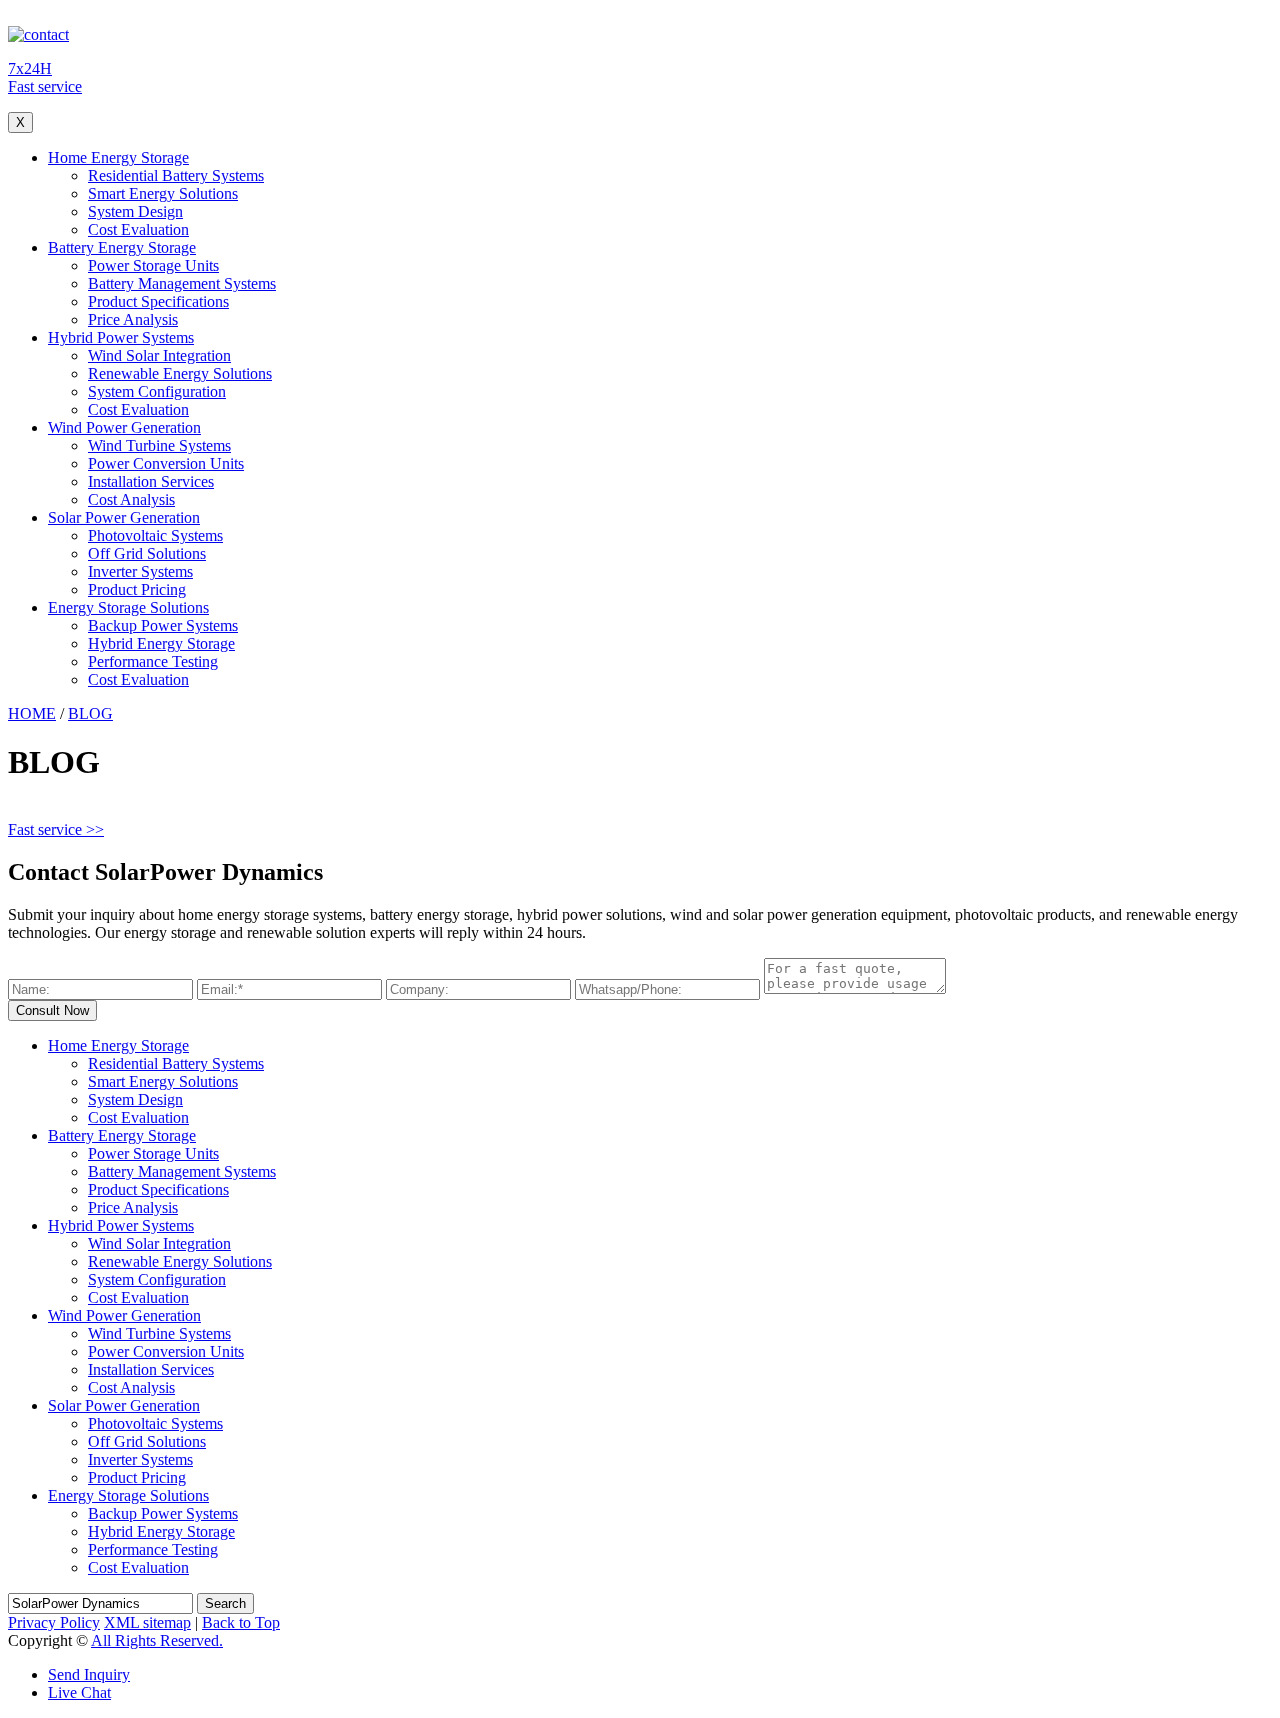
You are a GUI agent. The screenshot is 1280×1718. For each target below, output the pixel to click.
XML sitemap (147, 1622)
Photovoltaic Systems (155, 535)
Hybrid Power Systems (121, 337)
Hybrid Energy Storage (161, 643)
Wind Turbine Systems (159, 445)
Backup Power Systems (163, 625)
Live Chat (79, 1692)
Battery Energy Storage (122, 247)
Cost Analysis (131, 499)
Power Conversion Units (166, 463)
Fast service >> (56, 829)
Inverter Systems (140, 571)
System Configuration (157, 391)
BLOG (90, 713)
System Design (135, 211)
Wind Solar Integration (159, 355)
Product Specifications (158, 301)
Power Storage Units (153, 265)
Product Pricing (137, 589)
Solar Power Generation (124, 517)
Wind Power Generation (124, 427)
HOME (32, 713)
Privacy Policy (54, 1622)
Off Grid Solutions (147, 553)
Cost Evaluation (138, 229)
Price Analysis (133, 319)
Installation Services (151, 481)
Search (225, 1603)
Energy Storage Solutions (128, 607)
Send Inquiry (89, 1674)
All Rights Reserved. (157, 1640)
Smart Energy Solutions (163, 193)
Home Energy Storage (118, 157)
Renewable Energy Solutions (180, 373)
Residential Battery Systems (176, 175)
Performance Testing (153, 661)
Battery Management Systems (182, 283)
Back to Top (241, 1622)
